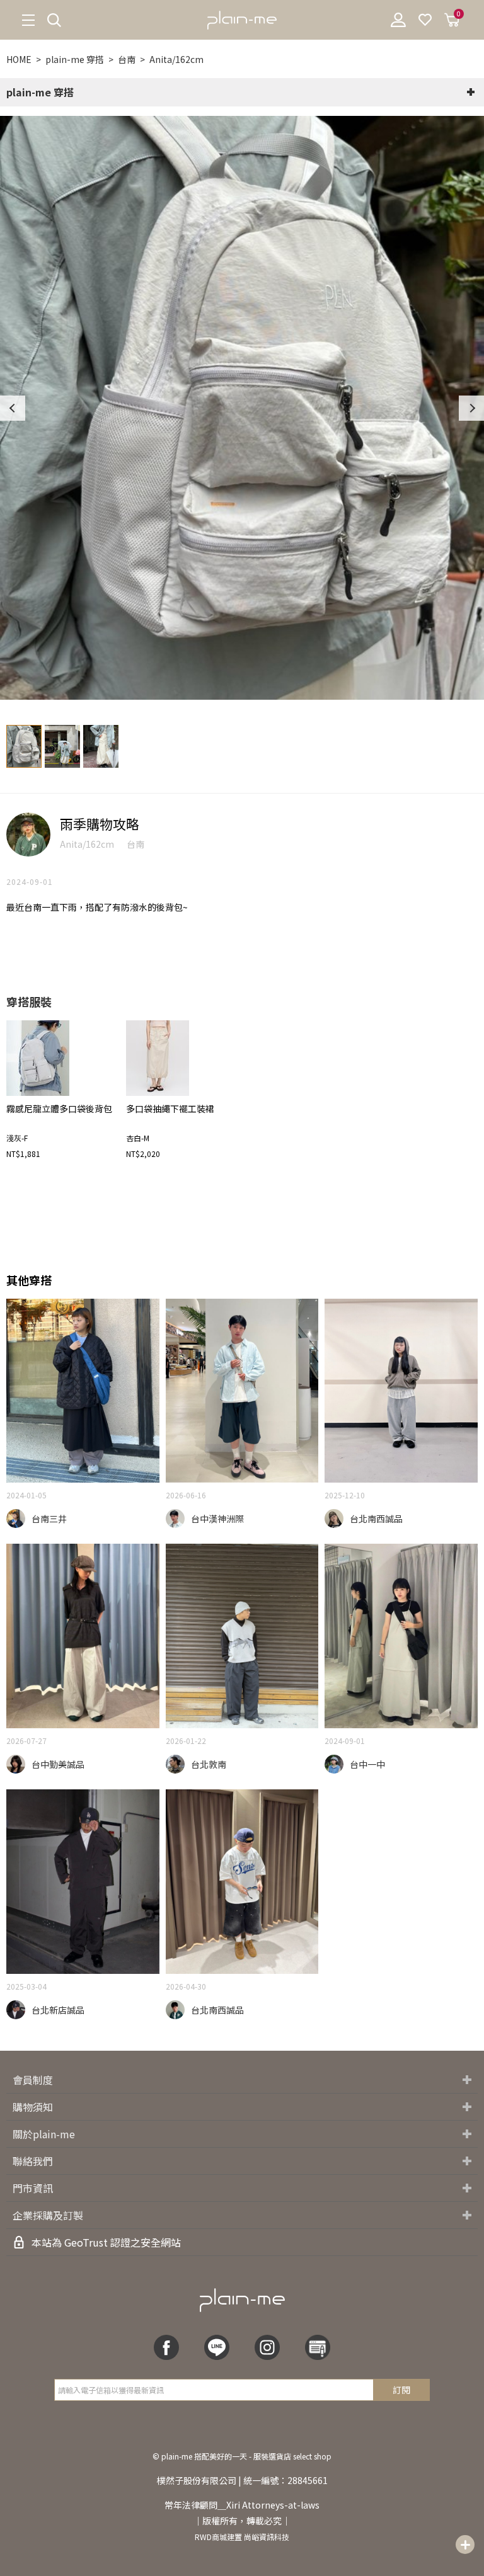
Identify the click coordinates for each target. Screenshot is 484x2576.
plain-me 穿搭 (75, 59)
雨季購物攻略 (100, 824)
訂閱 (401, 2390)
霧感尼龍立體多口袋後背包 (59, 1108)
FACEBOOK (166, 2347)
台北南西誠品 (376, 1519)
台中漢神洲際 (217, 1519)
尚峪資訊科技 (267, 2537)
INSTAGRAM (267, 2347)
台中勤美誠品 (58, 1764)
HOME (19, 59)
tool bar (465, 2545)
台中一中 (367, 1764)
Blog (318, 2347)
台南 (127, 59)
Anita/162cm (176, 59)
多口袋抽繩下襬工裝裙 (170, 1108)
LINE (217, 2347)
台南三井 (49, 1519)
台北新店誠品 (58, 2010)
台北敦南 (209, 1764)
